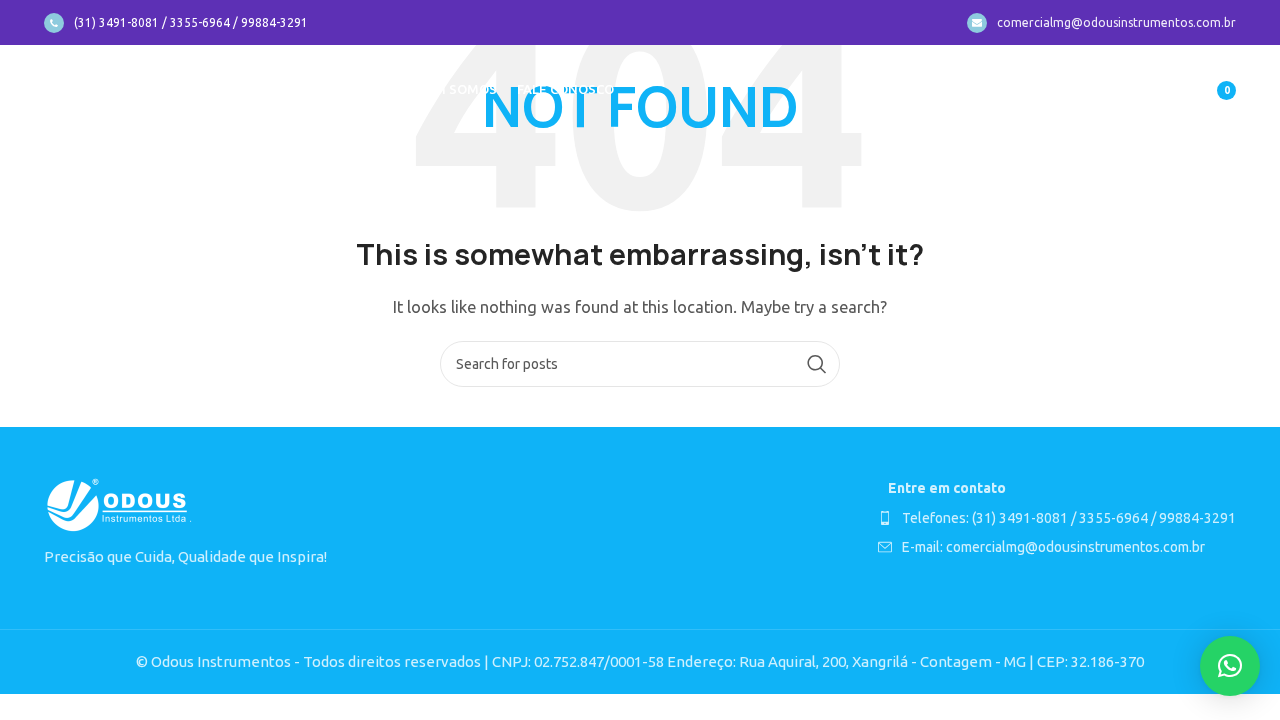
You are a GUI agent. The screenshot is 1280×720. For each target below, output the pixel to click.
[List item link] (1057, 518)
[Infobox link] (176, 23)
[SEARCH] (817, 364)
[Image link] (119, 504)
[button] (1230, 666)
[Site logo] (120, 88)
